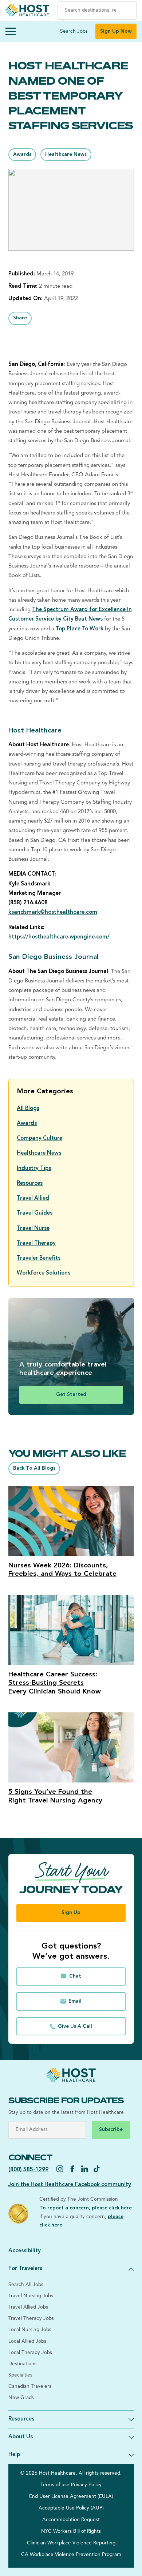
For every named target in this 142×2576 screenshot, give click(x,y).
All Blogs (28, 1109)
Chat (75, 1976)
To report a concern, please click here (86, 2208)
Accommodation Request (71, 2520)
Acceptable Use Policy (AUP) (71, 2508)
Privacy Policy (86, 2485)
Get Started (71, 1395)
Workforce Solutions (44, 1273)
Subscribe (111, 2130)
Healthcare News (66, 155)
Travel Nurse (33, 1229)
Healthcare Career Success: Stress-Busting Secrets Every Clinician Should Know (55, 1683)
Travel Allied (33, 1198)
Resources (30, 1184)
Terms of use (55, 2485)
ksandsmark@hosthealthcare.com (53, 912)
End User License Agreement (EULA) (71, 2497)
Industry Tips (34, 1169)
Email (75, 2001)
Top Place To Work (80, 629)
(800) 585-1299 (28, 2170)
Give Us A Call (75, 2026)
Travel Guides (35, 1213)
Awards (22, 155)
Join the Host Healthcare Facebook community (70, 2185)
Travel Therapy (36, 1243)
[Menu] (11, 32)
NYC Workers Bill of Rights (71, 2531)
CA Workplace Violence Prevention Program (71, 2555)
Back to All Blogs (34, 1468)
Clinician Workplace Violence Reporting (71, 2543)
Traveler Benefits (39, 1258)
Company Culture (40, 1138)
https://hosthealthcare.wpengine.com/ (59, 937)
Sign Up (71, 1913)
